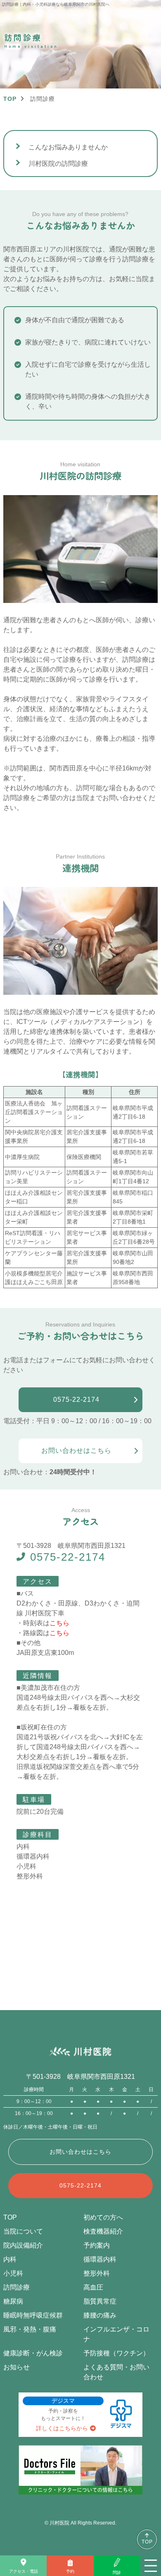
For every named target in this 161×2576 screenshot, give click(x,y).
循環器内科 (100, 2259)
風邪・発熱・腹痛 (30, 2329)
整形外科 (97, 2273)
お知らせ (17, 2367)
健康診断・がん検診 (33, 2353)
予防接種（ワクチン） (116, 2353)
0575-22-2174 (68, 1557)
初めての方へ (103, 2217)
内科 (10, 2259)
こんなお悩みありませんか (68, 147)
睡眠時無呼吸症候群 (33, 2315)
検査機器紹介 (103, 2231)
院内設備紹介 (23, 2245)
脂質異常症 (100, 2301)
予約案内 (97, 2245)
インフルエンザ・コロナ (116, 2334)
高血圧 (93, 2287)
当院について (23, 2231)
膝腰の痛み (100, 2315)
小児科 (13, 2273)
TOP (147, 2542)
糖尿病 (13, 2301)
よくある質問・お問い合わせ (116, 2372)
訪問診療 (17, 2287)
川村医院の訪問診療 (58, 164)
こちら (59, 1623)
